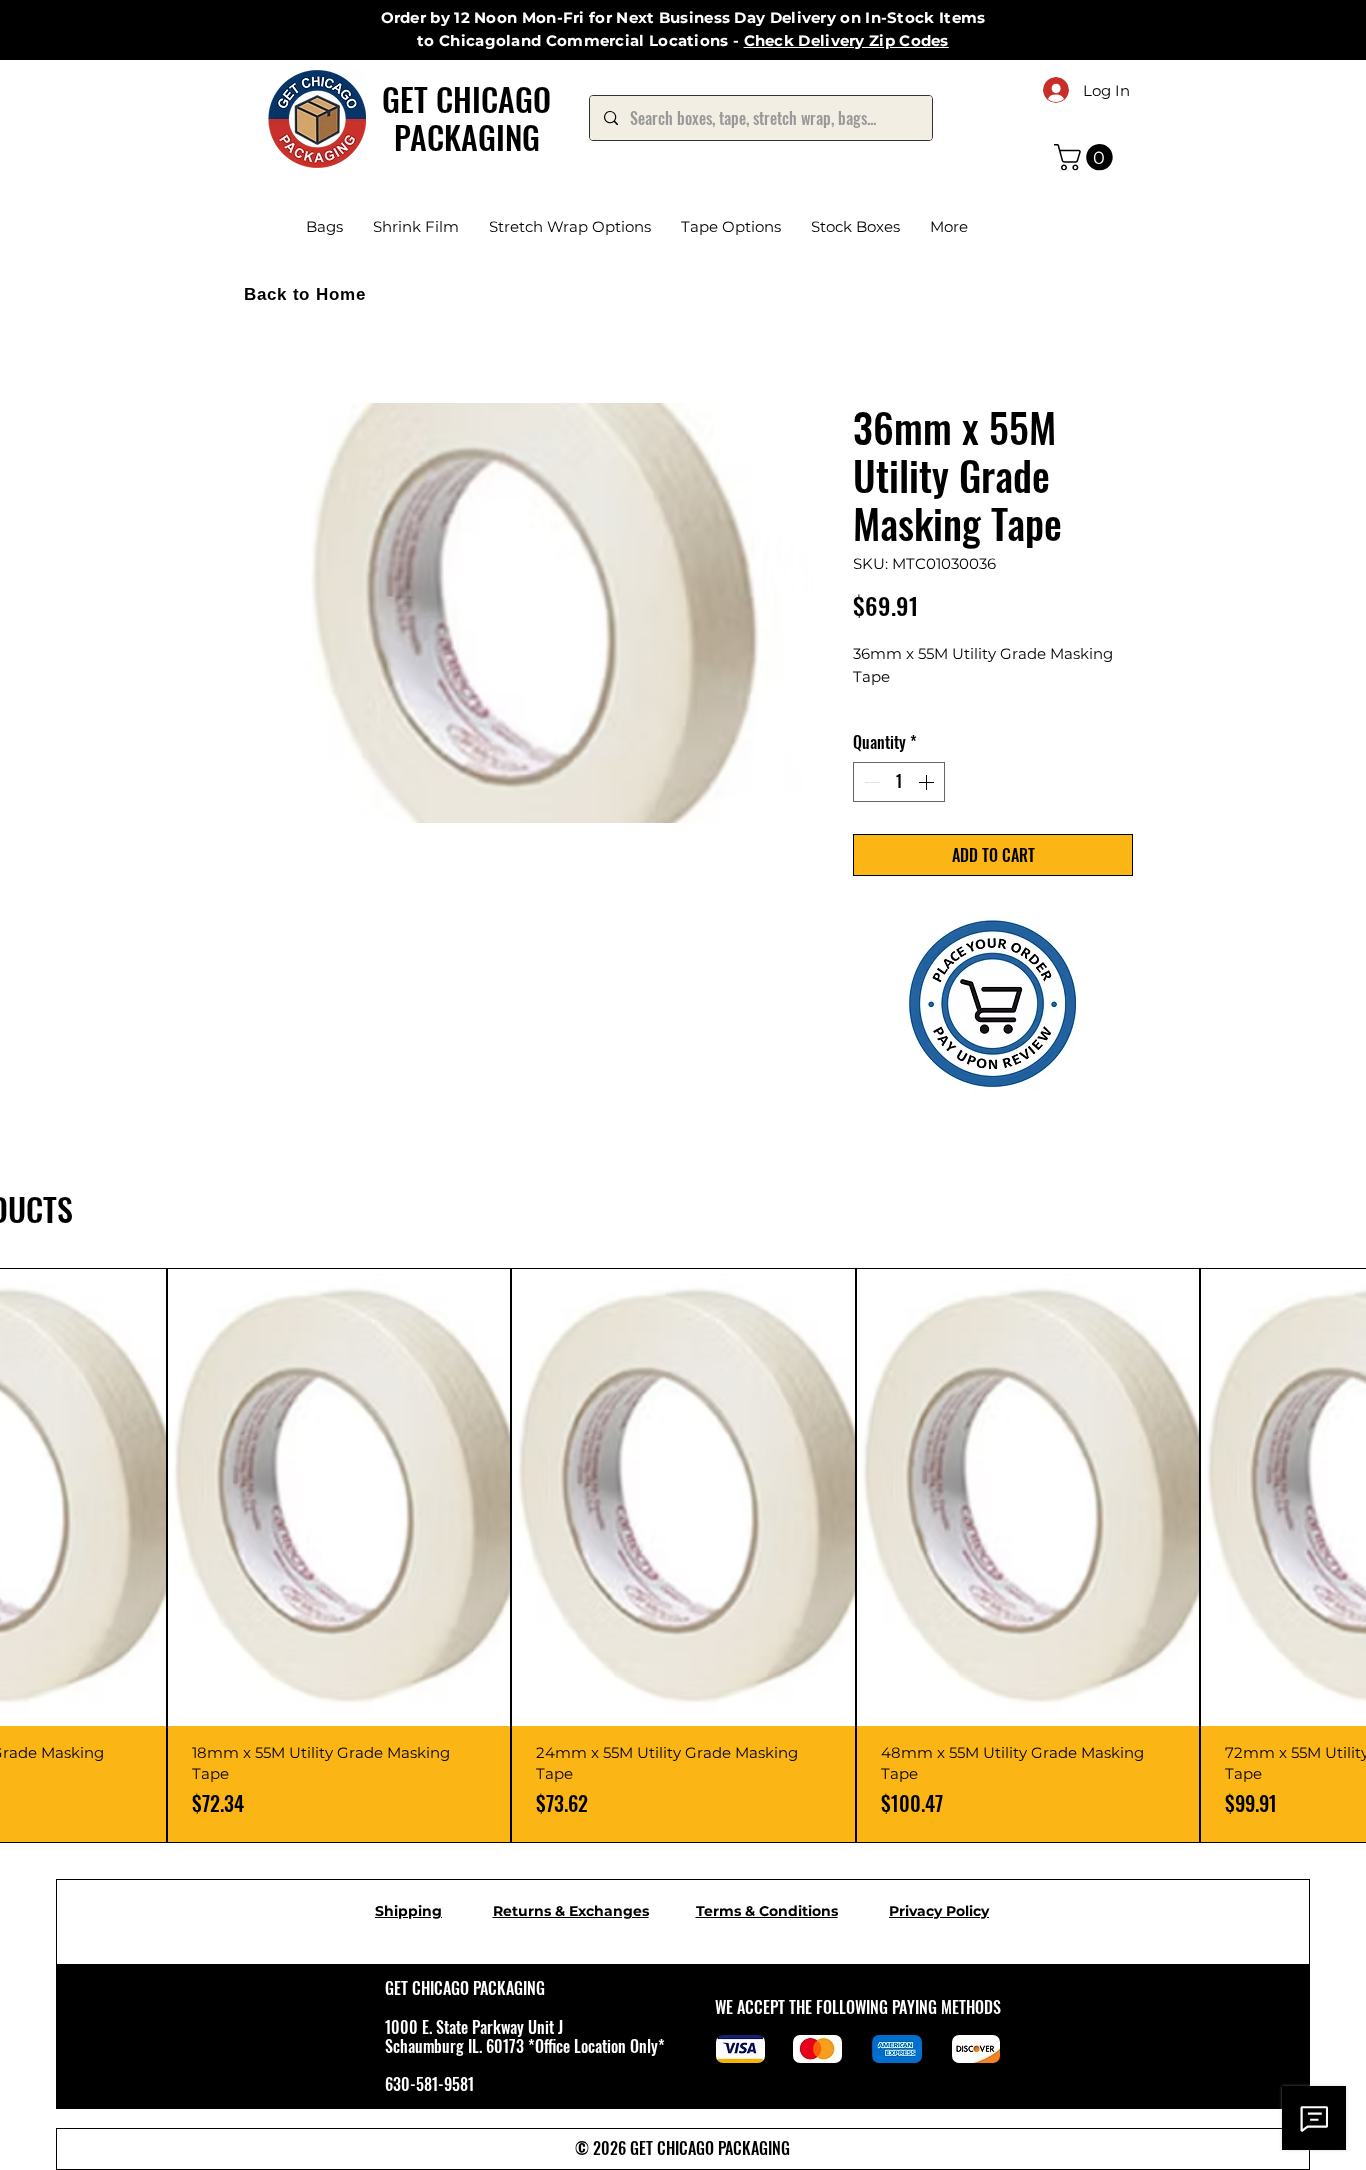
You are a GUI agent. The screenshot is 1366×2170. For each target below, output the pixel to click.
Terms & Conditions (767, 1936)
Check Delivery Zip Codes (846, 40)
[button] (1086, 157)
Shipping (408, 1936)
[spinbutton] (899, 807)
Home (258, 333)
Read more (891, 725)
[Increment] (928, 807)
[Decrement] (870, 807)
